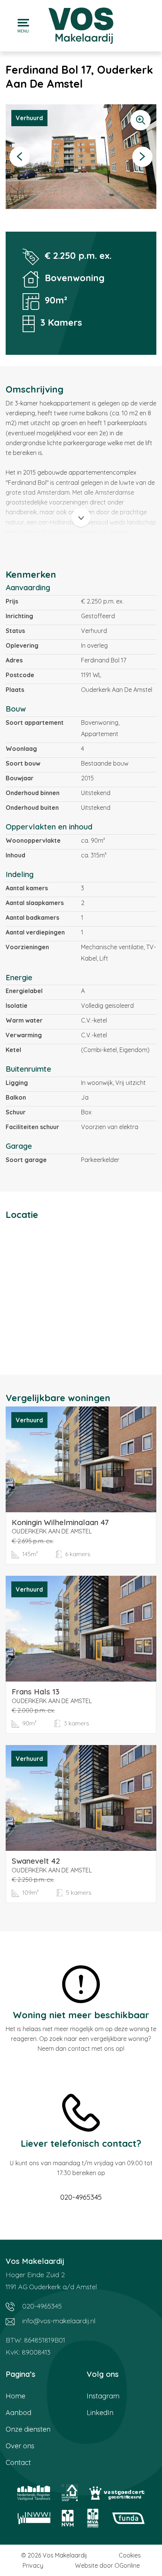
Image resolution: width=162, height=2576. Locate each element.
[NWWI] (34, 2518)
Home (15, 2396)
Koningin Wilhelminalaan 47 (60, 1522)
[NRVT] (34, 2493)
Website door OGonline (107, 2565)
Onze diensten (28, 2429)
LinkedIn (100, 2413)
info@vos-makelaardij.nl (58, 2321)
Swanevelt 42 (36, 1861)
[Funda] (128, 2518)
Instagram (103, 2396)
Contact (18, 2462)
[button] (20, 157)
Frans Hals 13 (36, 1692)
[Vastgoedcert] (117, 2493)
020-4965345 (81, 2197)
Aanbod (18, 2413)
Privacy (33, 2565)
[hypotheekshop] (70, 2493)
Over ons (20, 2446)
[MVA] (93, 2518)
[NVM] (68, 2518)
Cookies (130, 2555)
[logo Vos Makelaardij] (81, 25)
